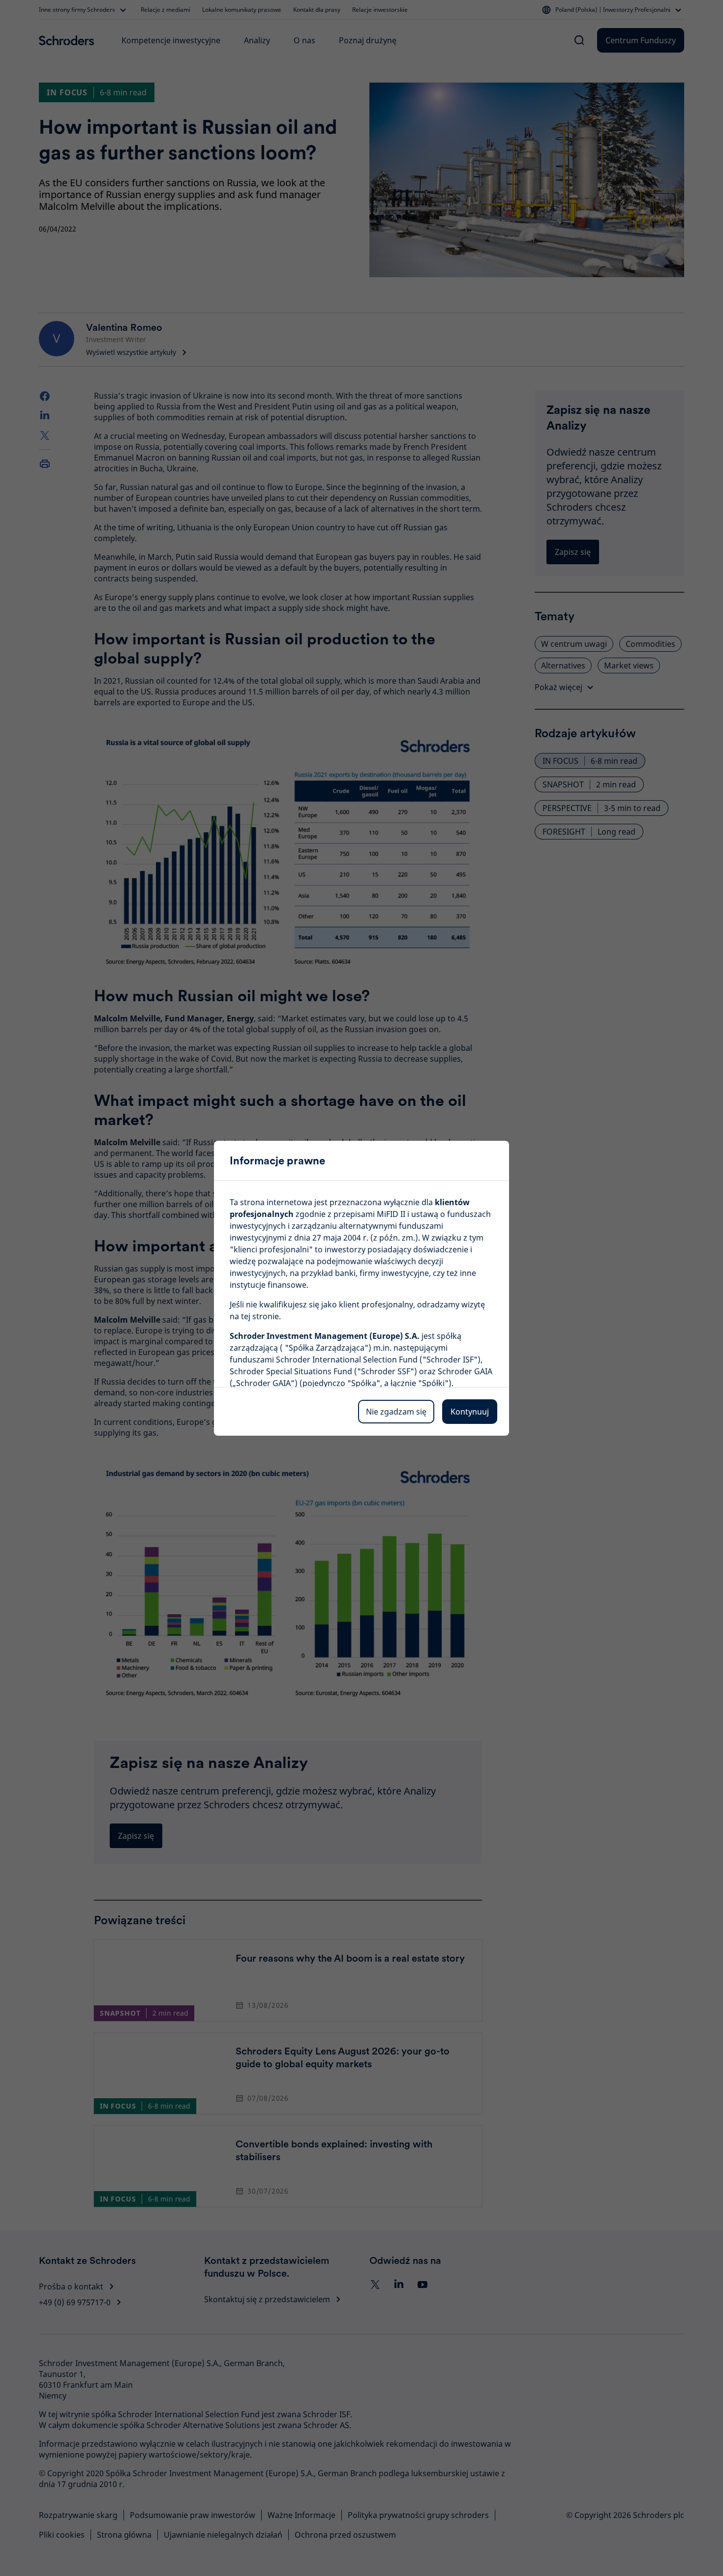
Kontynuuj (470, 1412)
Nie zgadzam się (396, 1412)
